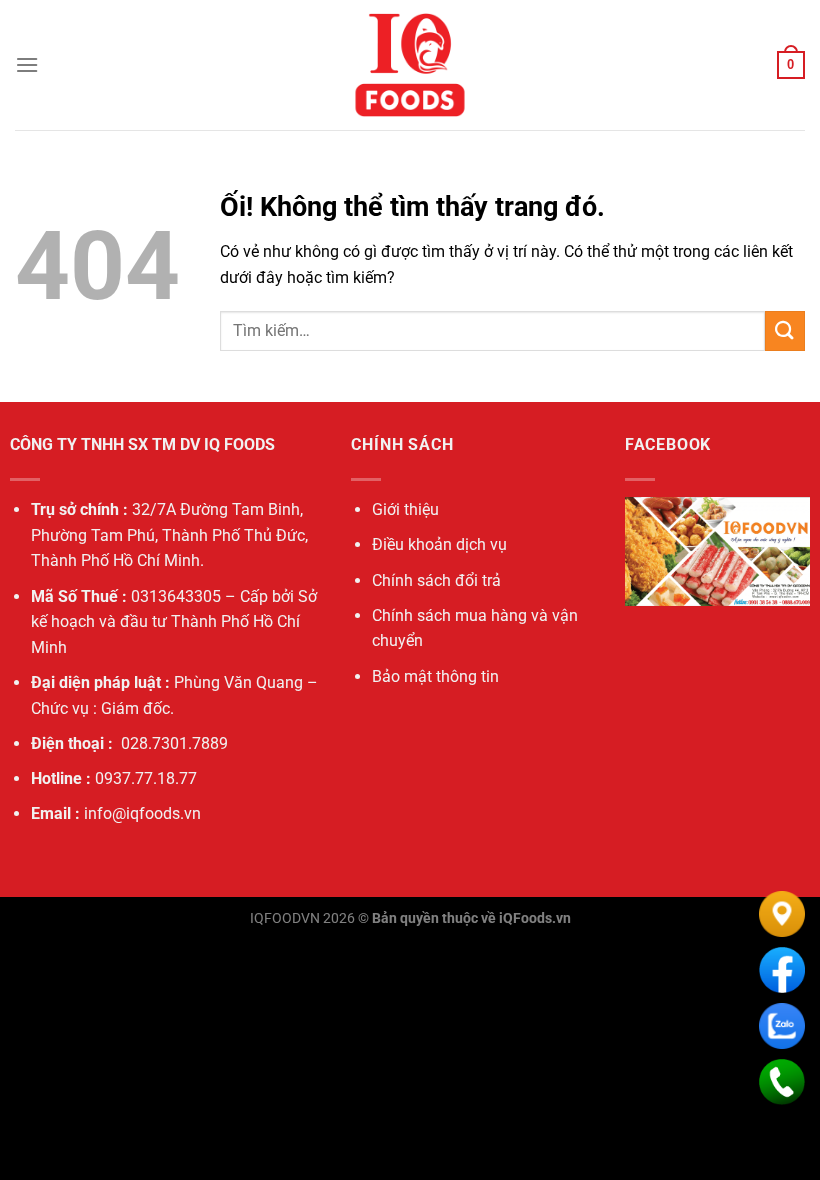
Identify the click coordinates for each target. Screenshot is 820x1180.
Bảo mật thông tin (435, 676)
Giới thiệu (405, 509)
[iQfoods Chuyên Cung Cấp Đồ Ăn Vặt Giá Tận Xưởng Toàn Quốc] (410, 65)
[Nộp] (785, 330)
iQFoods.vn (535, 918)
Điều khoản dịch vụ (439, 544)
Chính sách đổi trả (436, 580)
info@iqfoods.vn (142, 813)
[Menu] (27, 64)
